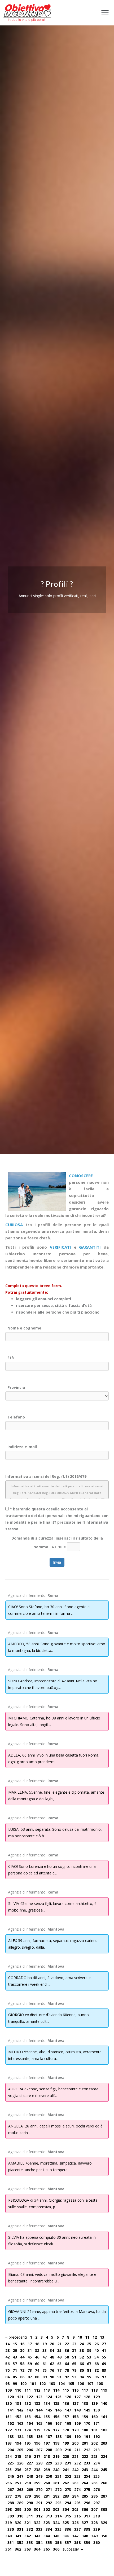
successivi (73, 2549)
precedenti (16, 2337)
